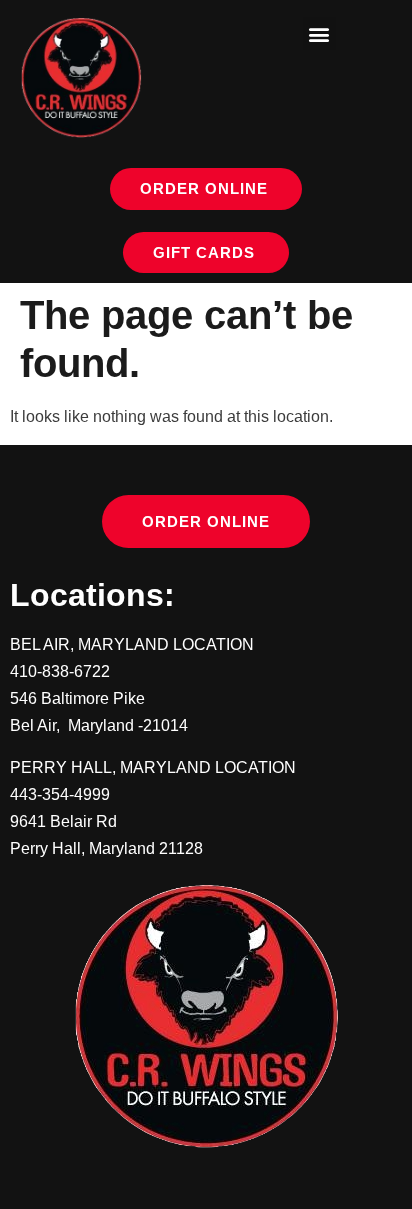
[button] (319, 33)
